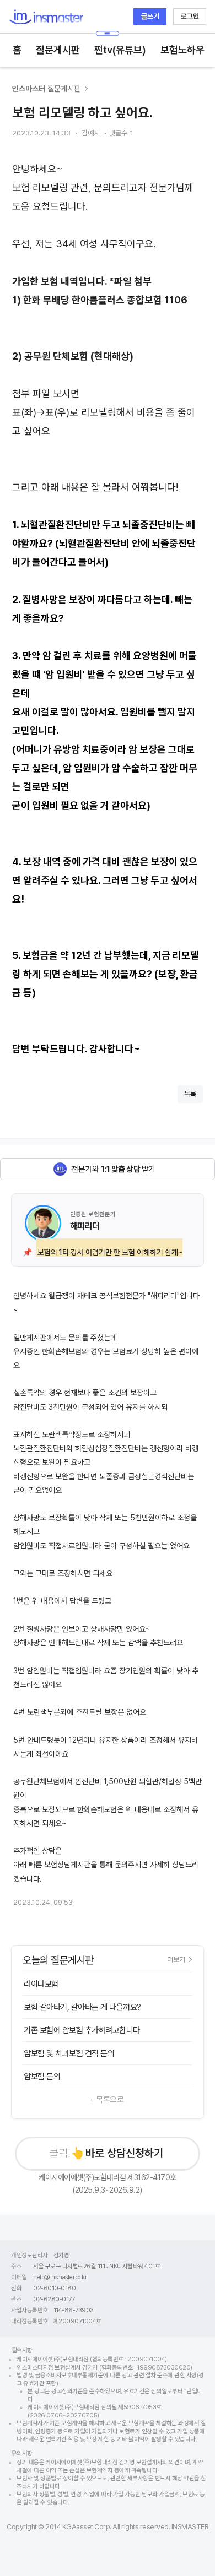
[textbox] (108, 609)
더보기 (176, 1959)
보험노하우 (182, 50)
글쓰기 (150, 16)
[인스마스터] (46, 17)
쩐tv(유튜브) (120, 50)
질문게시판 (58, 50)
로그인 (190, 16)
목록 (190, 1094)
